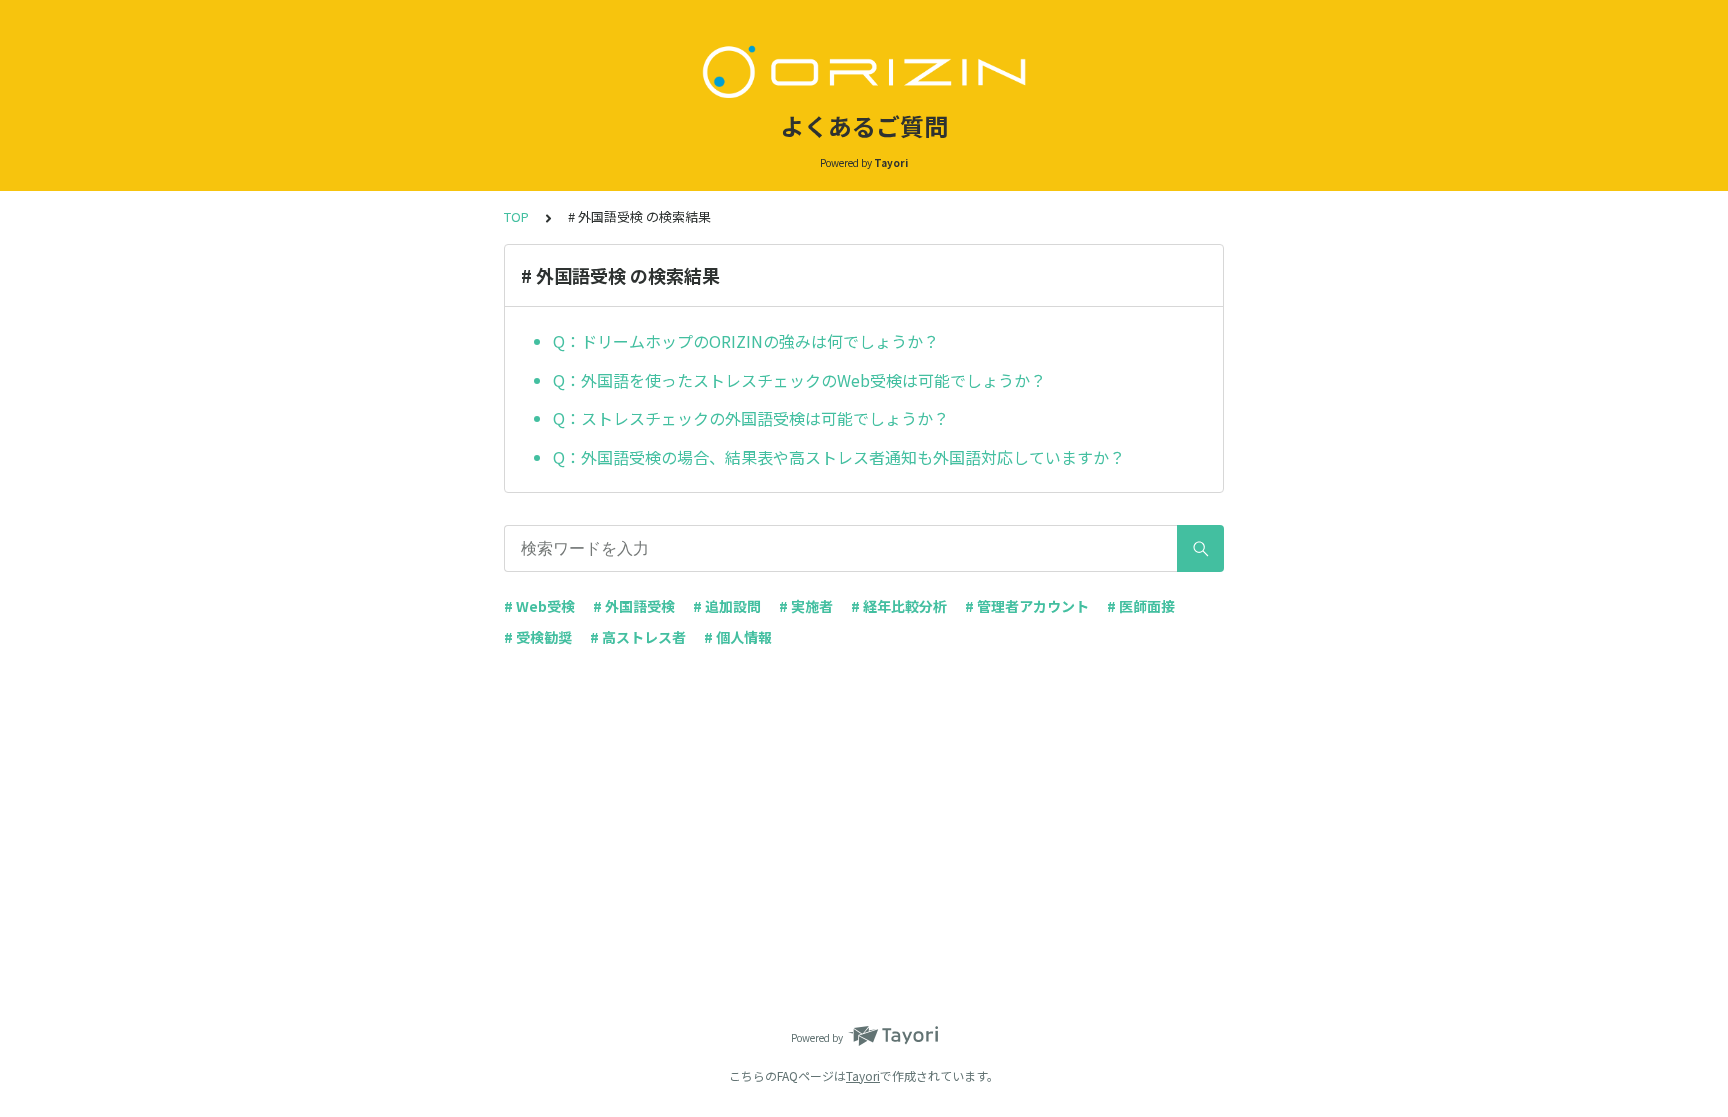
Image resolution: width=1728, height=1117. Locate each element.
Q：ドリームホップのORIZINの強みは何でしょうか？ (746, 341)
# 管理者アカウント (1027, 606)
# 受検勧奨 (538, 637)
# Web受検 (539, 606)
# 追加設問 (727, 606)
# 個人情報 (738, 637)
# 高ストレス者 (638, 637)
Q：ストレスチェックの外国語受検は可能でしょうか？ (751, 418)
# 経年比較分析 (899, 606)
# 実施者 (806, 606)
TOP (516, 216)
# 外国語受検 (634, 606)
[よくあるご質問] (864, 68)
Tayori (863, 1075)
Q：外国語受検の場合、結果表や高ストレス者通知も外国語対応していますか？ (839, 457)
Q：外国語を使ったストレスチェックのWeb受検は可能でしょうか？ (801, 380)
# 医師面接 (1141, 606)
